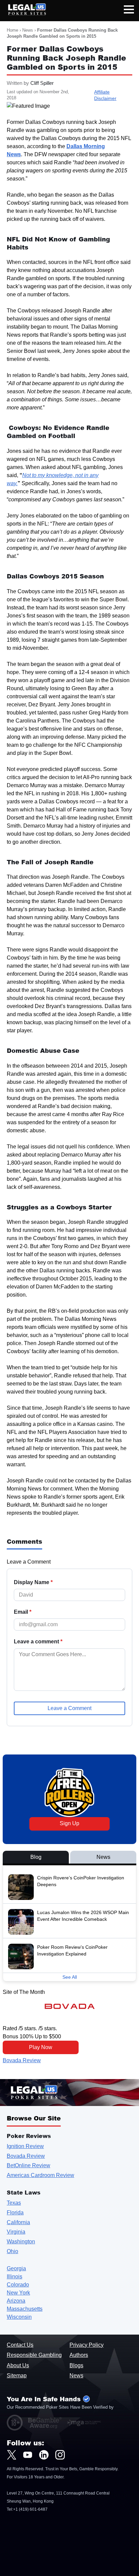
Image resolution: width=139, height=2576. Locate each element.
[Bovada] (70, 2006)
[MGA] (84, 2423)
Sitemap (17, 2376)
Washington (21, 2242)
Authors (79, 2355)
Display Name (33, 1582)
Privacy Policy (87, 2345)
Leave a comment (38, 1642)
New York (18, 2293)
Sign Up (69, 1823)
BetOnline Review (29, 2165)
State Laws (24, 2192)
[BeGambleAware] (45, 2423)
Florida (15, 2213)
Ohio (12, 2251)
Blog (36, 1857)
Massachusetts (25, 2309)
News (28, 30)
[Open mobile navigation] (129, 11)
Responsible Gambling (34, 2355)
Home (12, 30)
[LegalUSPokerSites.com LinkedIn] (44, 2455)
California (18, 2222)
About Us (18, 2365)
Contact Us (20, 2345)
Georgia (16, 2268)
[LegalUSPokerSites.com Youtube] (28, 2455)
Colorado (18, 2285)
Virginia (16, 2232)
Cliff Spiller (42, 83)
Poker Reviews (29, 2136)
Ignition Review (25, 2146)
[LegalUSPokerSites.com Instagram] (60, 2455)
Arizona (16, 2301)
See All (70, 1977)
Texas (14, 2203)
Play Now (41, 2047)
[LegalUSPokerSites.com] (23, 14)
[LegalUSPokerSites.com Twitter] (11, 2455)
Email (23, 1612)
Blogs (76, 2365)
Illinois (15, 2277)
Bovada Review (22, 2060)
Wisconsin (19, 2317)
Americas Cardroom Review (40, 2175)
